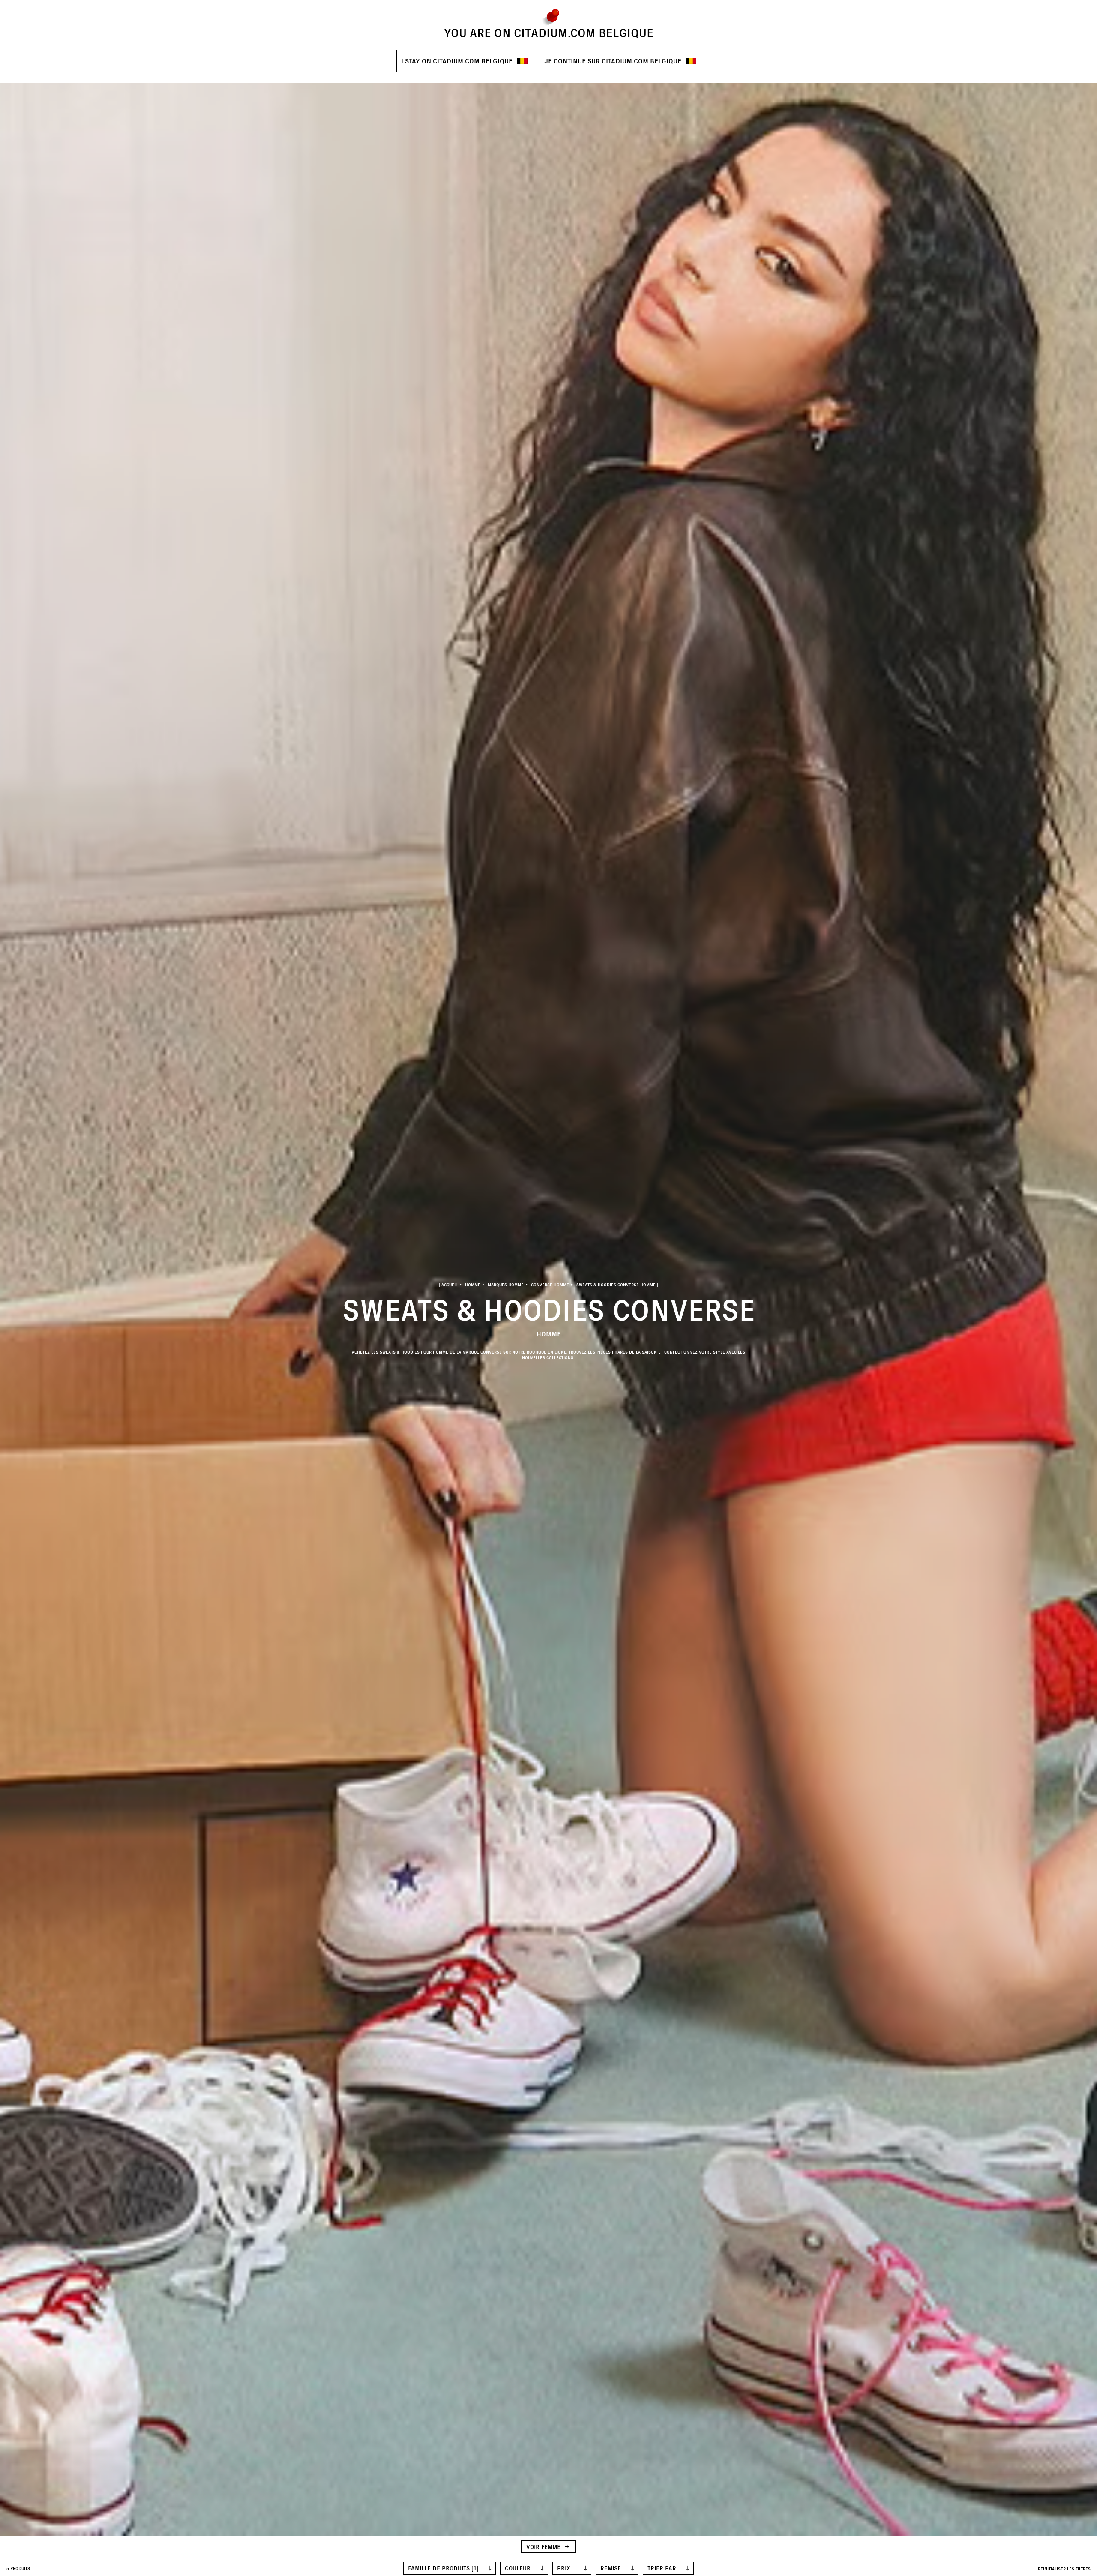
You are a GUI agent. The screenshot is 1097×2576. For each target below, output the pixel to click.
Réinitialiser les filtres (1064, 2569)
